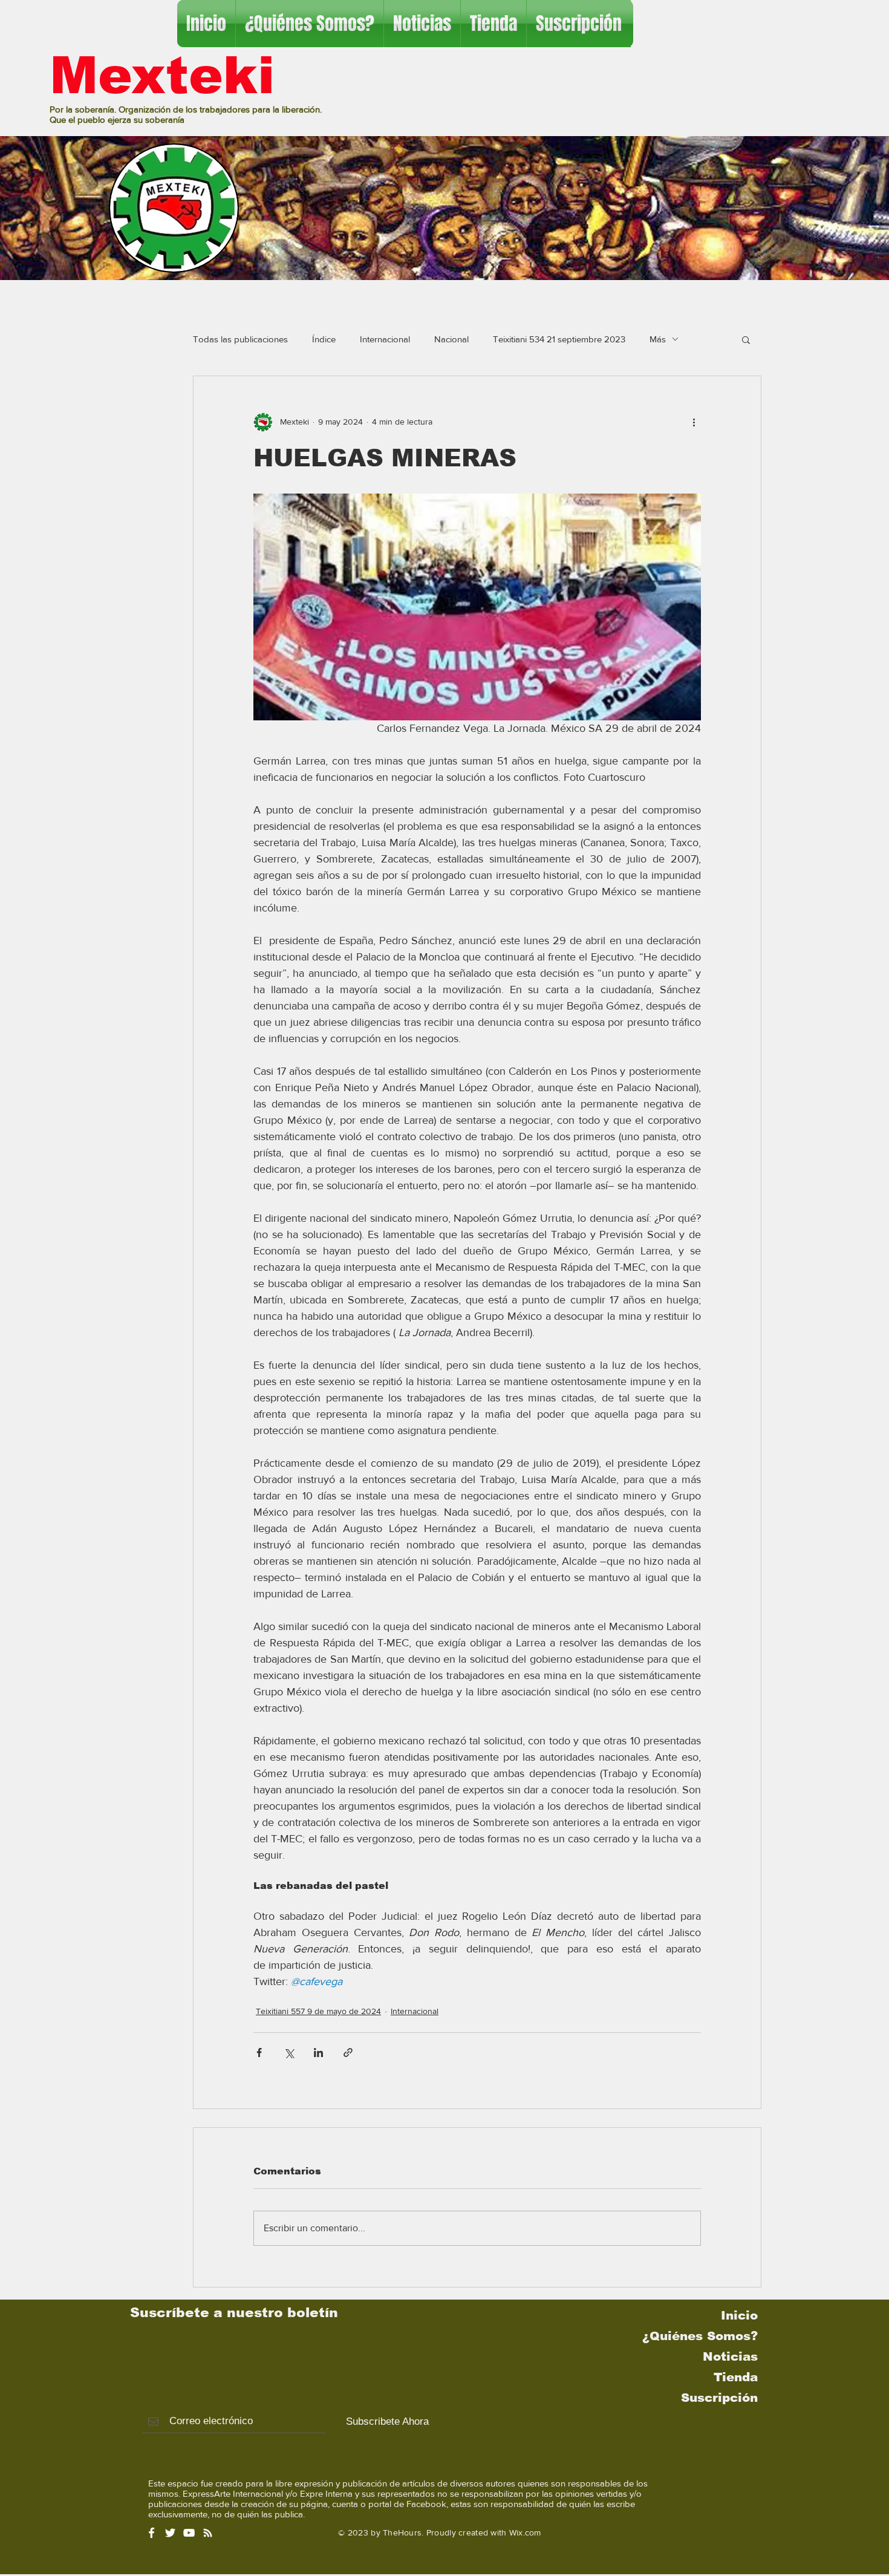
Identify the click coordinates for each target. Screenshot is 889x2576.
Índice (324, 339)
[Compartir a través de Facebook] (259, 2053)
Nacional (451, 339)
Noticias (730, 2356)
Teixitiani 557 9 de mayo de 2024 (318, 2011)
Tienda (736, 2377)
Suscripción (719, 2398)
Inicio (739, 2315)
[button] (746, 339)
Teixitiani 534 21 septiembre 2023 (559, 339)
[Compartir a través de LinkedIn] (318, 2053)
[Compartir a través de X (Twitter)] (289, 2053)
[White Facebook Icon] (151, 2533)
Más (658, 339)
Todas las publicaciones (240, 339)
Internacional (385, 339)
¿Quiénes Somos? (700, 2336)
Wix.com (525, 2532)
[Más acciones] (694, 422)
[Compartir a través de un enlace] (348, 2053)
